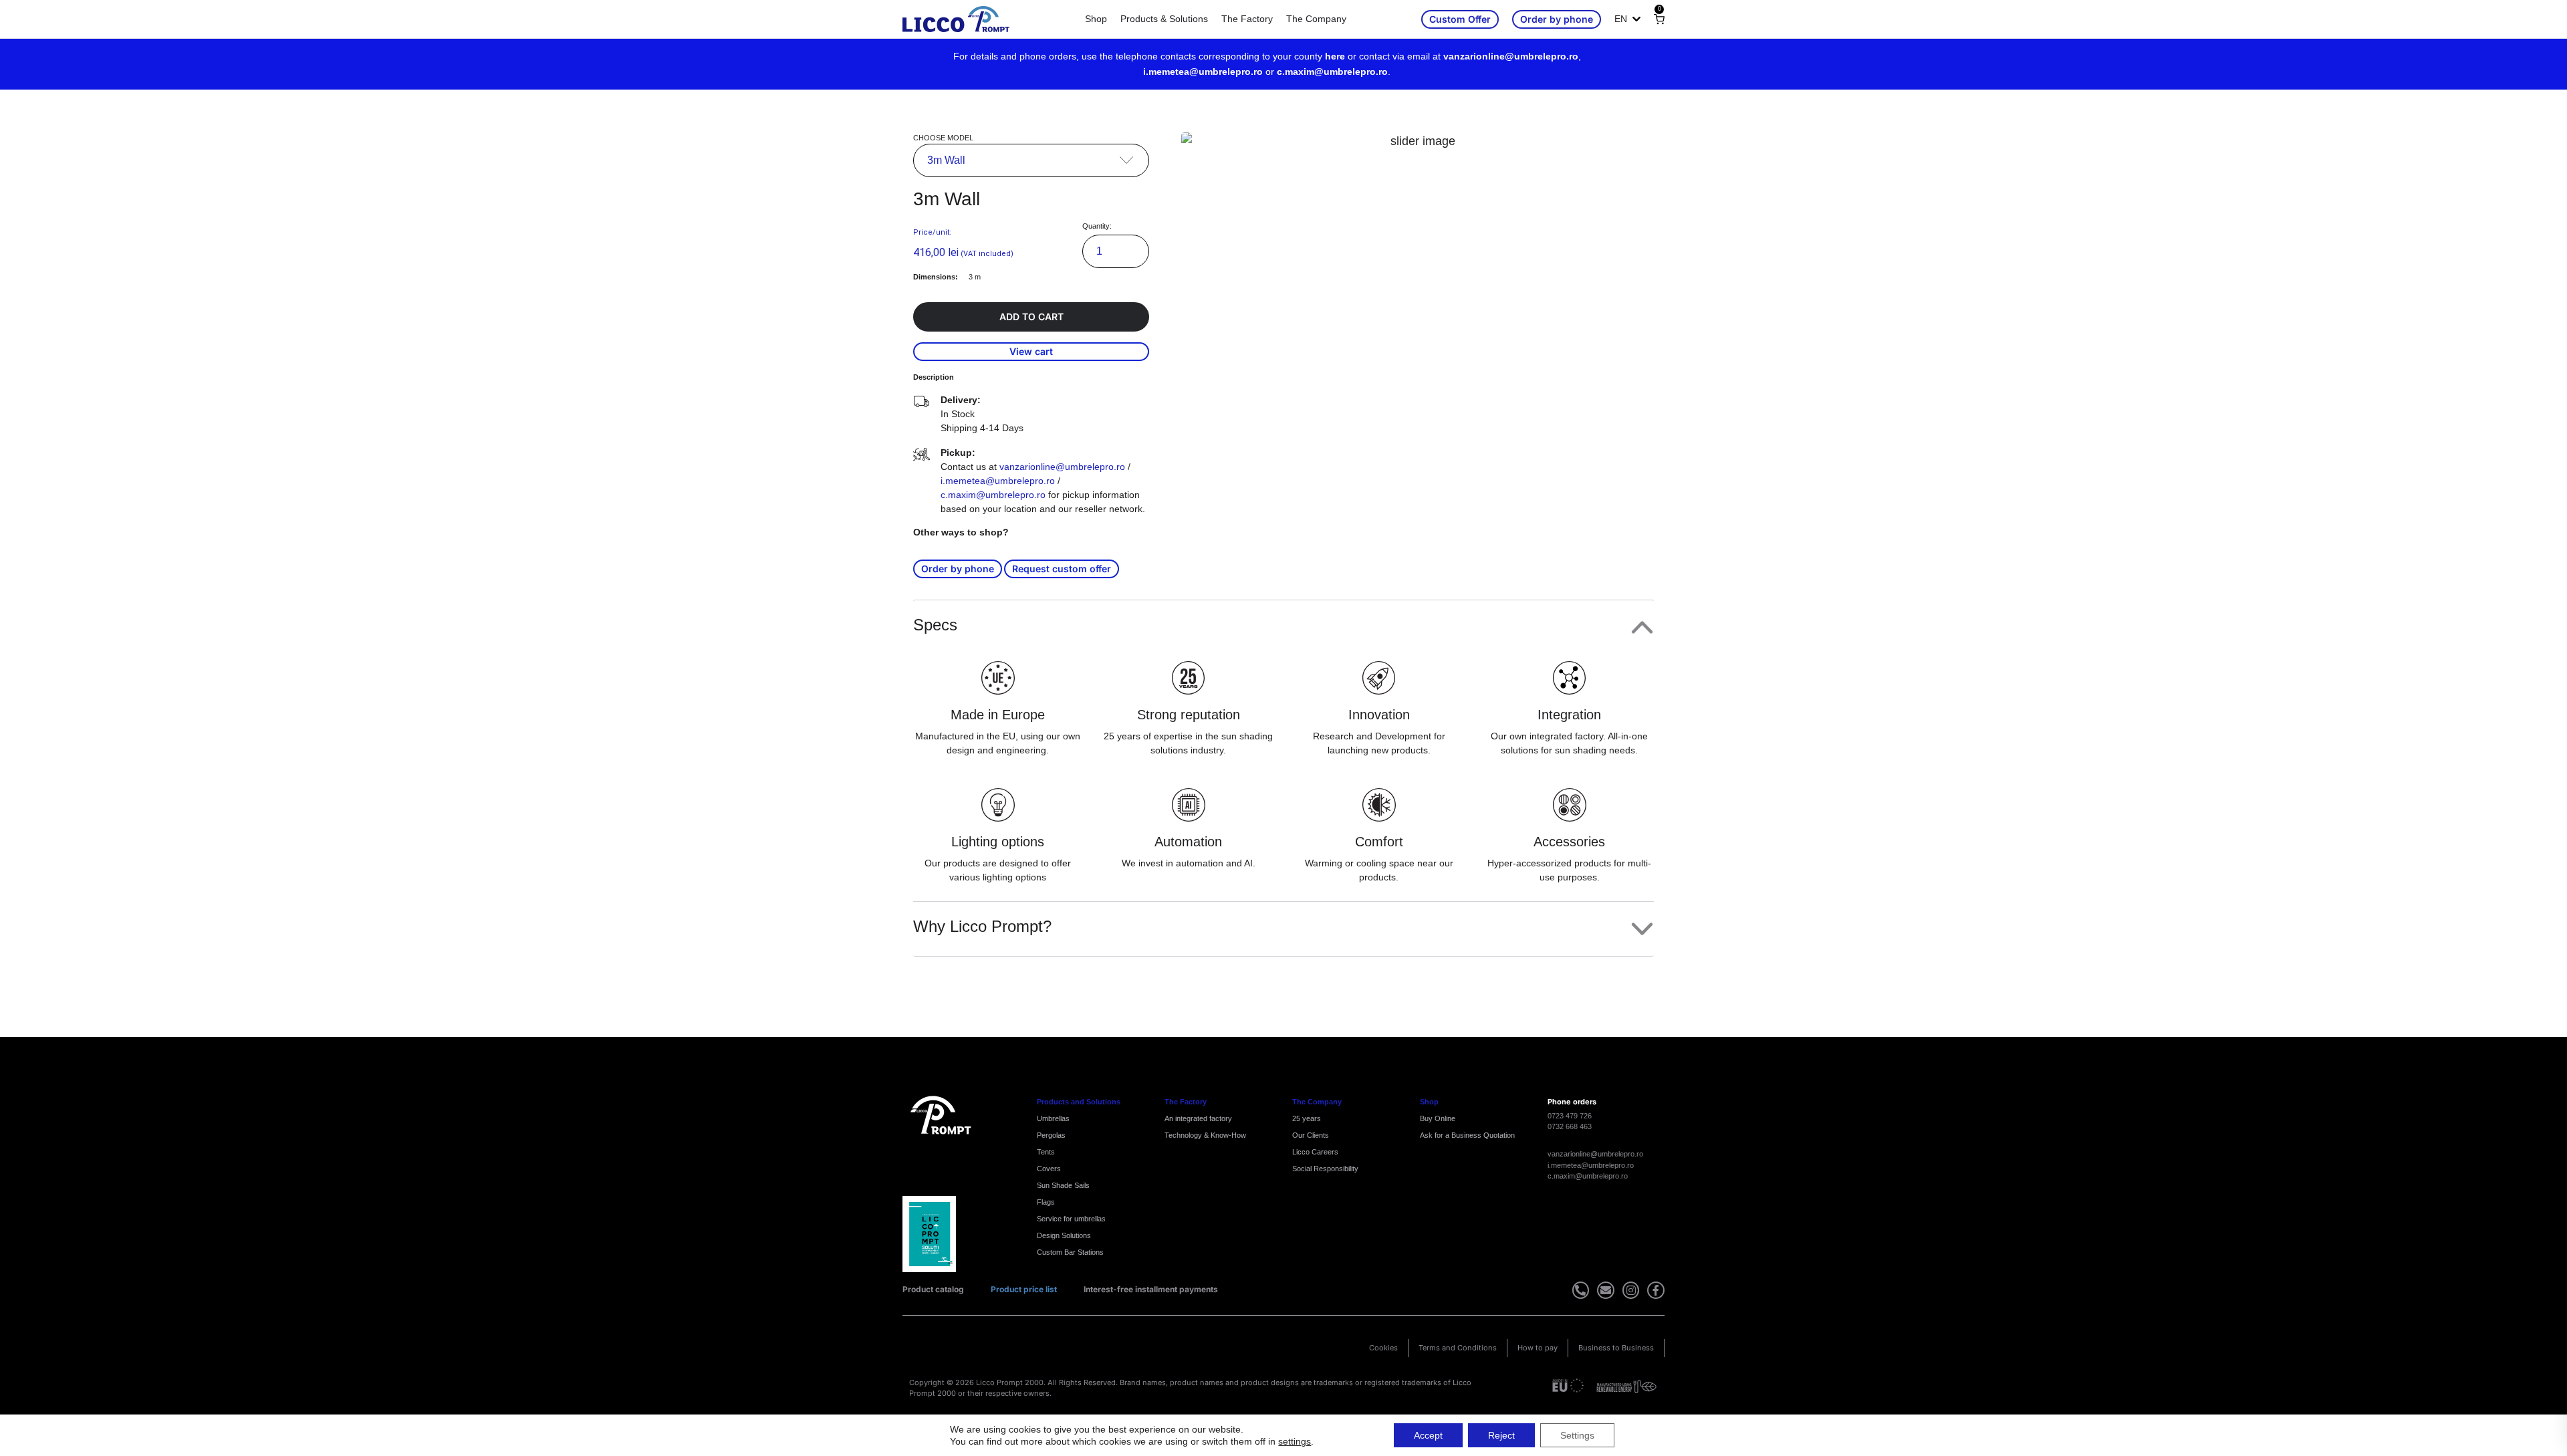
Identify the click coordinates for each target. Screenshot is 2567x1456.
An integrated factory (1198, 1118)
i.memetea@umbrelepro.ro (1203, 72)
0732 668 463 (1570, 1126)
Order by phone (958, 569)
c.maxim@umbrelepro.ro (1332, 72)
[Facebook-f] (1656, 1290)
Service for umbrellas (1071, 1219)
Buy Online (1438, 1118)
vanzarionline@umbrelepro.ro (1511, 56)
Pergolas (1051, 1135)
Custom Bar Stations (1070, 1252)
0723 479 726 (1570, 1116)
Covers (1049, 1169)
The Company (1316, 19)
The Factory (1247, 19)
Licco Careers (1315, 1152)
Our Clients (1311, 1135)
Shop (1096, 19)
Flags (1046, 1202)
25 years (1307, 1118)
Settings (1577, 1435)
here (1335, 56)
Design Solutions (1064, 1235)
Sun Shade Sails (1063, 1185)
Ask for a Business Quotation (1467, 1135)
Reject (1501, 1435)
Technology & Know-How (1205, 1135)
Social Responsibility (1325, 1169)
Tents (1046, 1152)
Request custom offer (1062, 569)
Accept (1428, 1435)
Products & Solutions (1164, 19)
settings (1295, 1441)
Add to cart (1031, 317)
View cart (1031, 351)
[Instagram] (1631, 1290)
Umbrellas (1053, 1118)
